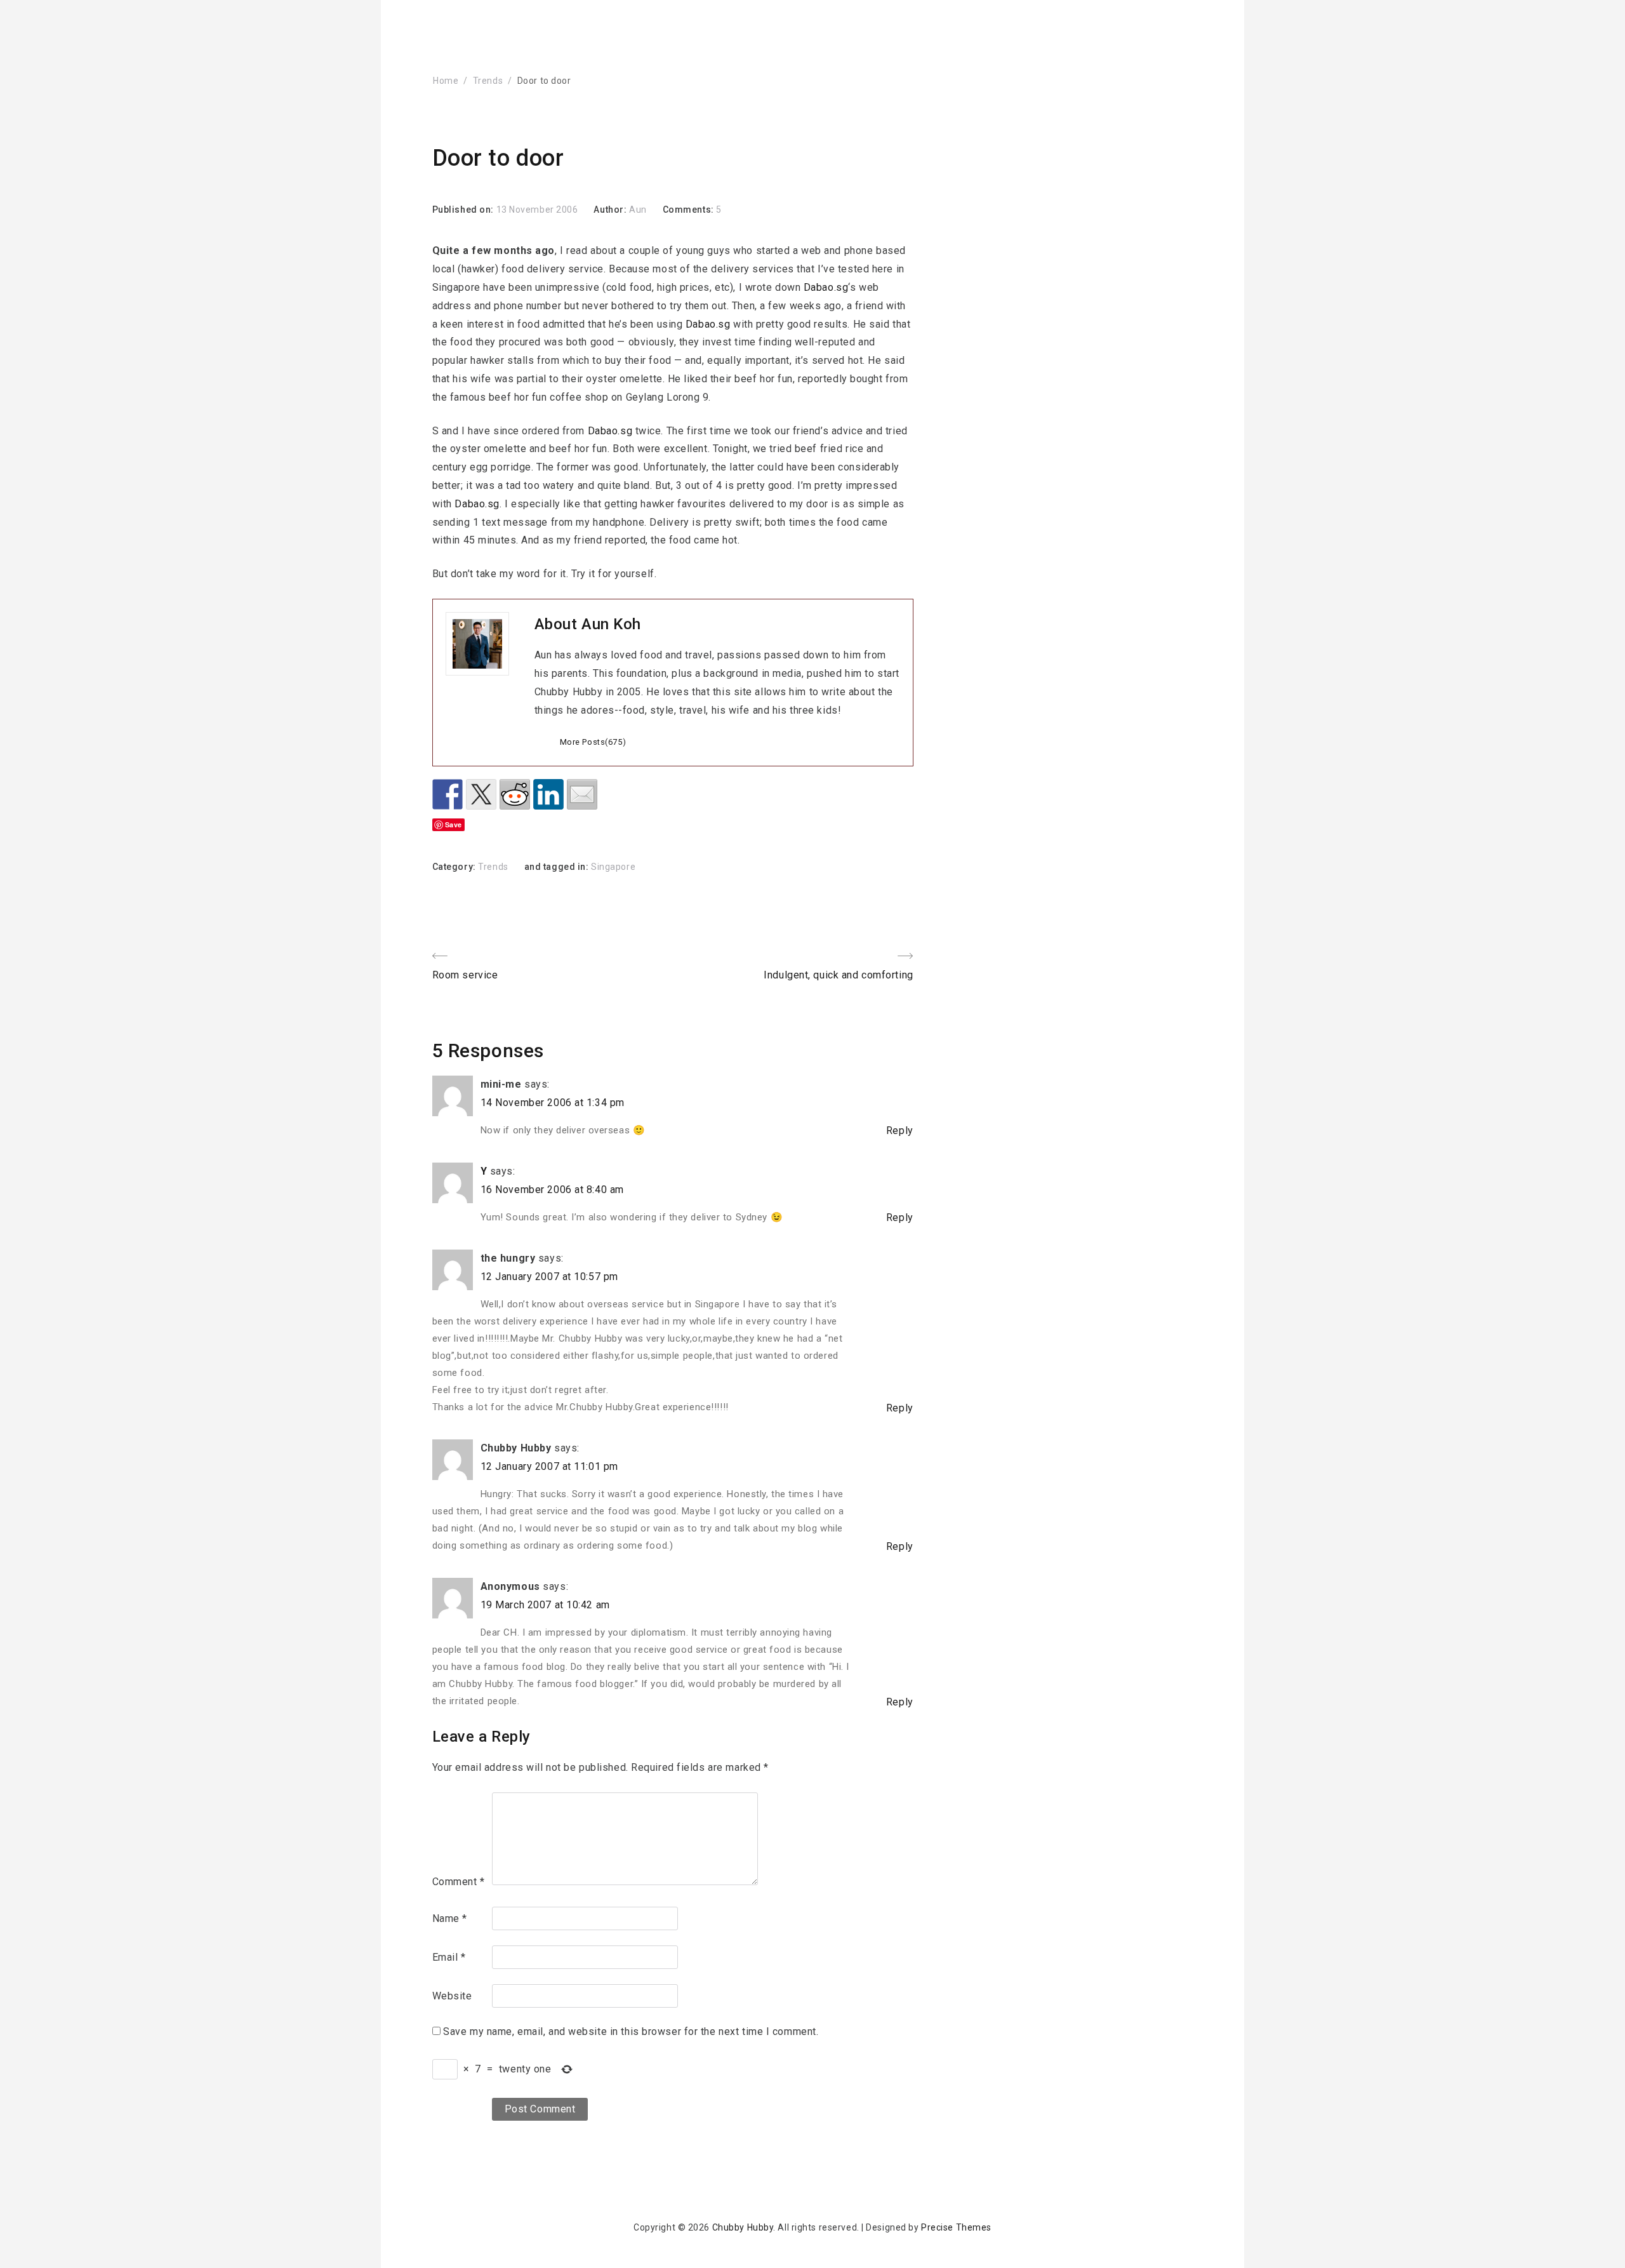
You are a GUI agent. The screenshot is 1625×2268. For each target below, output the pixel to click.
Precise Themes (956, 2227)
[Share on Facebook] (448, 794)
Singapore (613, 867)
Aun (638, 210)
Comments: (690, 210)
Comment (459, 1882)
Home (446, 81)
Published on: (464, 210)
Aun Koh (611, 624)
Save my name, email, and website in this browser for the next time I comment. (631, 2031)
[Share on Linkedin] (548, 794)
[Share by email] (582, 794)
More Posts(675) (593, 742)
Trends (488, 81)
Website (452, 1996)
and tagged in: (558, 867)
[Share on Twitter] (481, 794)
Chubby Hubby (743, 2227)
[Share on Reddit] (515, 794)
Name (450, 1918)
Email (449, 1957)
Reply (900, 1131)
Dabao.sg (826, 287)
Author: (611, 210)
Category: (455, 867)
